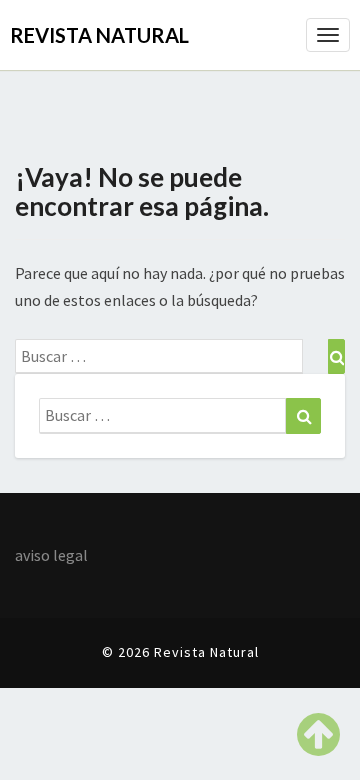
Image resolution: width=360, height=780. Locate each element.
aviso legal (51, 555)
